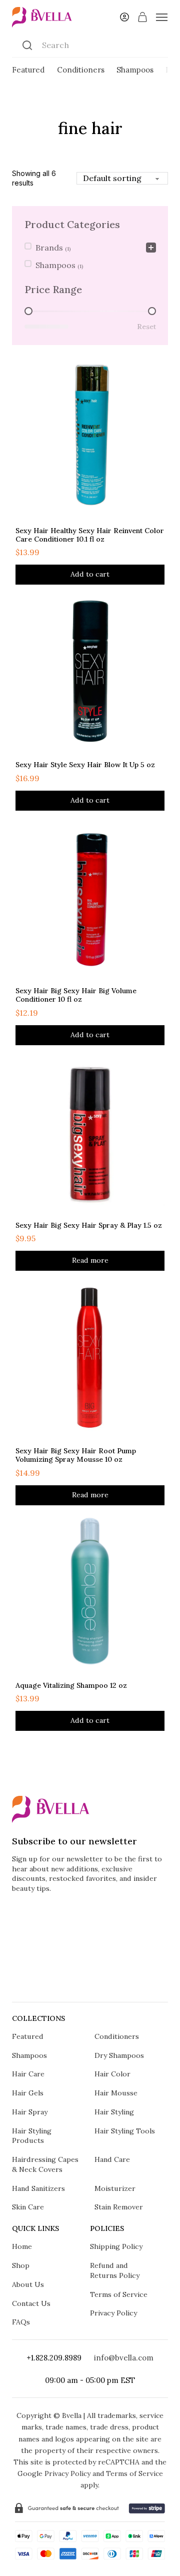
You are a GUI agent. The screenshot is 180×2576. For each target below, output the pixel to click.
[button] (90, 575)
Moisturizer (115, 2188)
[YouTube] (137, 1979)
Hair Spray (30, 2112)
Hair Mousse (116, 2093)
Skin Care (28, 2207)
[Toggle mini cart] (142, 17)
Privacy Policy (113, 2313)
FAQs (21, 2322)
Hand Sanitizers (38, 2188)
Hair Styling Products (32, 2136)
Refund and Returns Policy (115, 2270)
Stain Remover (119, 2207)
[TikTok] (90, 1979)
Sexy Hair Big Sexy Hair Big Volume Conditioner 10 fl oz (76, 995)
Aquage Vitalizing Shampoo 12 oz (71, 1685)
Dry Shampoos (119, 2055)
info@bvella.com (124, 2358)
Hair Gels (28, 2093)
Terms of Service (119, 2294)
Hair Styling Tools (125, 2131)
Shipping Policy (116, 2246)
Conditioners (81, 70)
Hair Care (28, 2074)
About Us (28, 2284)
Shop (21, 2265)
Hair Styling (114, 2112)
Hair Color (112, 2074)
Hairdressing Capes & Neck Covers (45, 2164)
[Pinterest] (114, 1979)
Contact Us (31, 2303)
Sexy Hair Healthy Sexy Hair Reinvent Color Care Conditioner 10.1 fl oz (90, 535)
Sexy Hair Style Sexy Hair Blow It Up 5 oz (85, 765)
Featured (28, 70)
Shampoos (135, 70)
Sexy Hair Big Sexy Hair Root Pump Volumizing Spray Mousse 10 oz (76, 1455)
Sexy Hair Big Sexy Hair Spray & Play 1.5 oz (89, 1225)
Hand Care (112, 2159)
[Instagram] (43, 1979)
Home (22, 2246)
